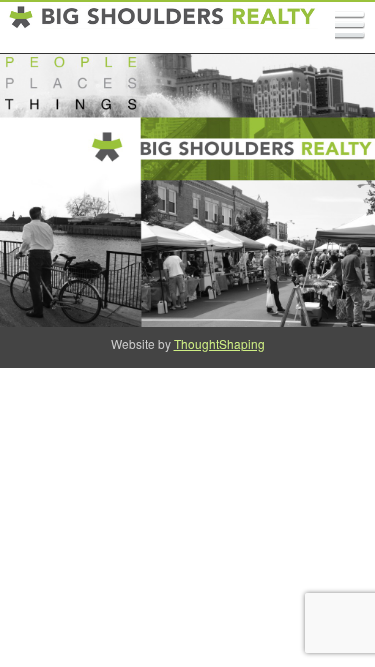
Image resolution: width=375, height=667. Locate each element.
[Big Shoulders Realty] (163, 28)
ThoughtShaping (219, 343)
